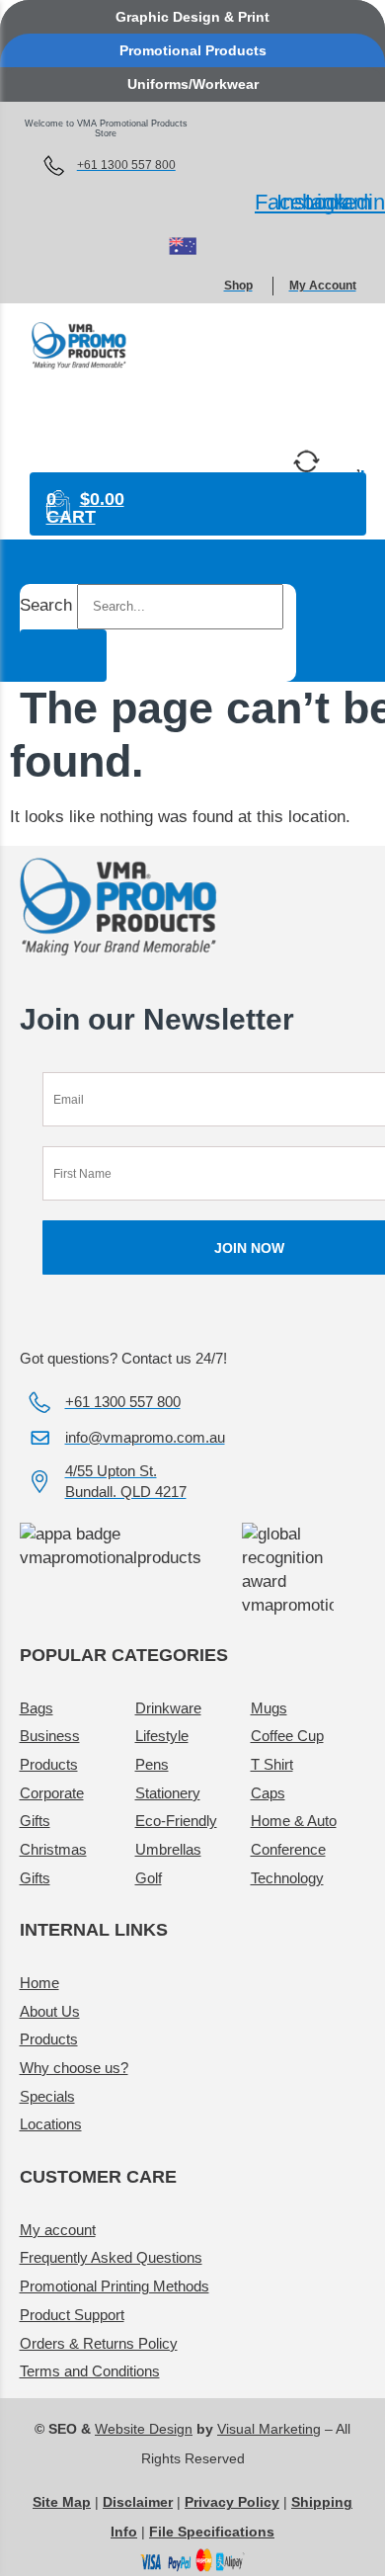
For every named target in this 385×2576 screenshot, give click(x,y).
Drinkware (168, 1708)
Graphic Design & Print (192, 17)
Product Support (72, 2315)
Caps (268, 1793)
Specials (47, 2096)
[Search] (63, 656)
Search (46, 605)
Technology (287, 1878)
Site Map (62, 2502)
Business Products (50, 1750)
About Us (50, 2011)
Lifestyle (162, 1736)
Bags (37, 1708)
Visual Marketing (269, 2429)
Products (49, 2039)
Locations (51, 2124)
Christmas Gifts (53, 1864)
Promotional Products (193, 50)
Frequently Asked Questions (111, 2257)
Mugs (269, 1708)
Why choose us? (74, 2068)
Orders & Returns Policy (99, 2343)
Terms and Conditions (90, 2371)
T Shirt (272, 1764)
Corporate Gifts (52, 1807)
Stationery (168, 1793)
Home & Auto (294, 1821)
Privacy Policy (232, 2502)
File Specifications (212, 2532)
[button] (202, 414)
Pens (152, 1764)
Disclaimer (138, 2502)
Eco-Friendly (176, 1821)
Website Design (144, 2429)
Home (39, 1983)
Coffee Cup (287, 1736)
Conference (288, 1849)
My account (58, 2230)
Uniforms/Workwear (193, 84)
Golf (149, 1878)
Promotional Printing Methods (115, 2286)
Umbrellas (168, 1849)
